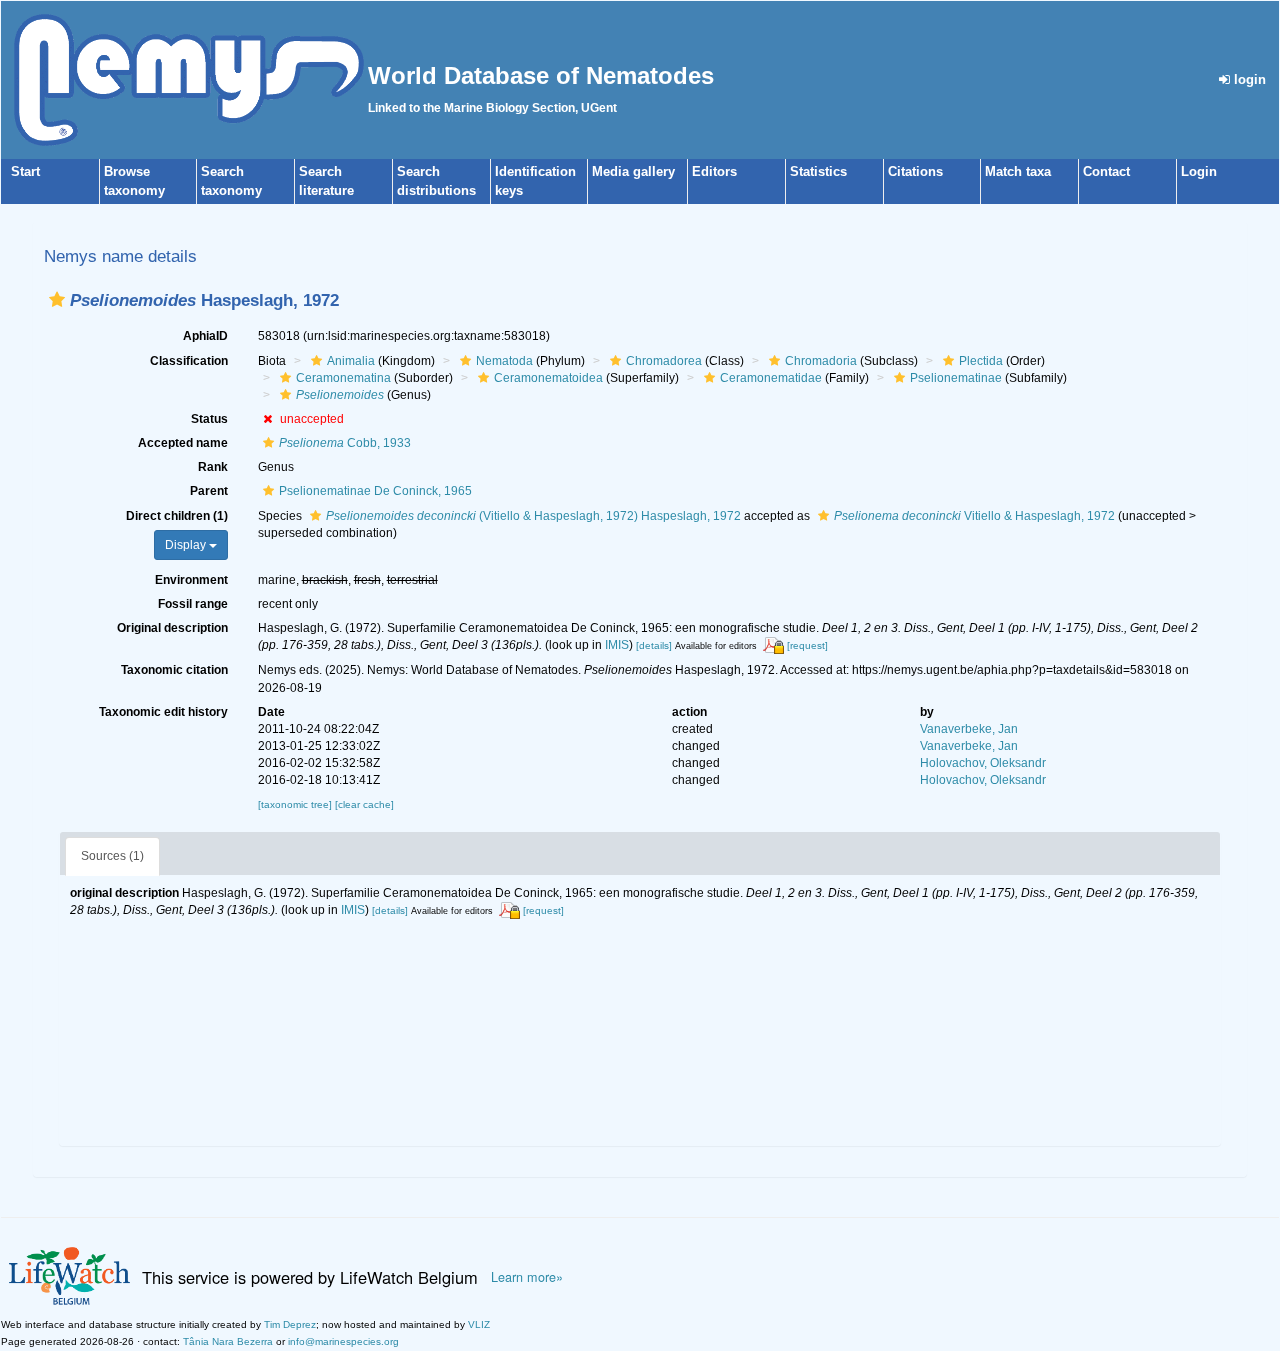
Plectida (981, 361)
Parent (209, 491)
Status (209, 419)
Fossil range (193, 604)
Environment (191, 580)
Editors (714, 171)
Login (1199, 171)
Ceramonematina (343, 378)
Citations (915, 171)
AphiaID (205, 336)
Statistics (818, 171)
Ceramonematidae (771, 378)
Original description (172, 628)
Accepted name (183, 443)
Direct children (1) (177, 516)
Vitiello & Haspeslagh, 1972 (974, 516)
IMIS (617, 645)
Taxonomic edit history (163, 712)
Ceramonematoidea (548, 378)
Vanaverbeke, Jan (969, 729)
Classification (189, 361)
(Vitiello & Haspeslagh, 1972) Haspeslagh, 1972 (533, 516)
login (1248, 79)
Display (187, 545)
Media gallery (633, 171)
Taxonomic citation (174, 670)
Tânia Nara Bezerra (228, 1341)
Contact (1106, 171)
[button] (57, 299)
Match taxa (1018, 171)
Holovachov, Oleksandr (983, 763)
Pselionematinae (956, 378)
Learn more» (527, 1277)
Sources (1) (112, 856)
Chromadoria (821, 361)
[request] (807, 645)
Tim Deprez (290, 1324)
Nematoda (504, 361)
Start (25, 171)
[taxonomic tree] (296, 804)
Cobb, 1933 (345, 443)
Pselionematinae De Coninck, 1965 (375, 491)
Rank (213, 467)
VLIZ (479, 1324)
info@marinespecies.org (343, 1341)
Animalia (351, 361)
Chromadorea (664, 361)
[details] (654, 645)
